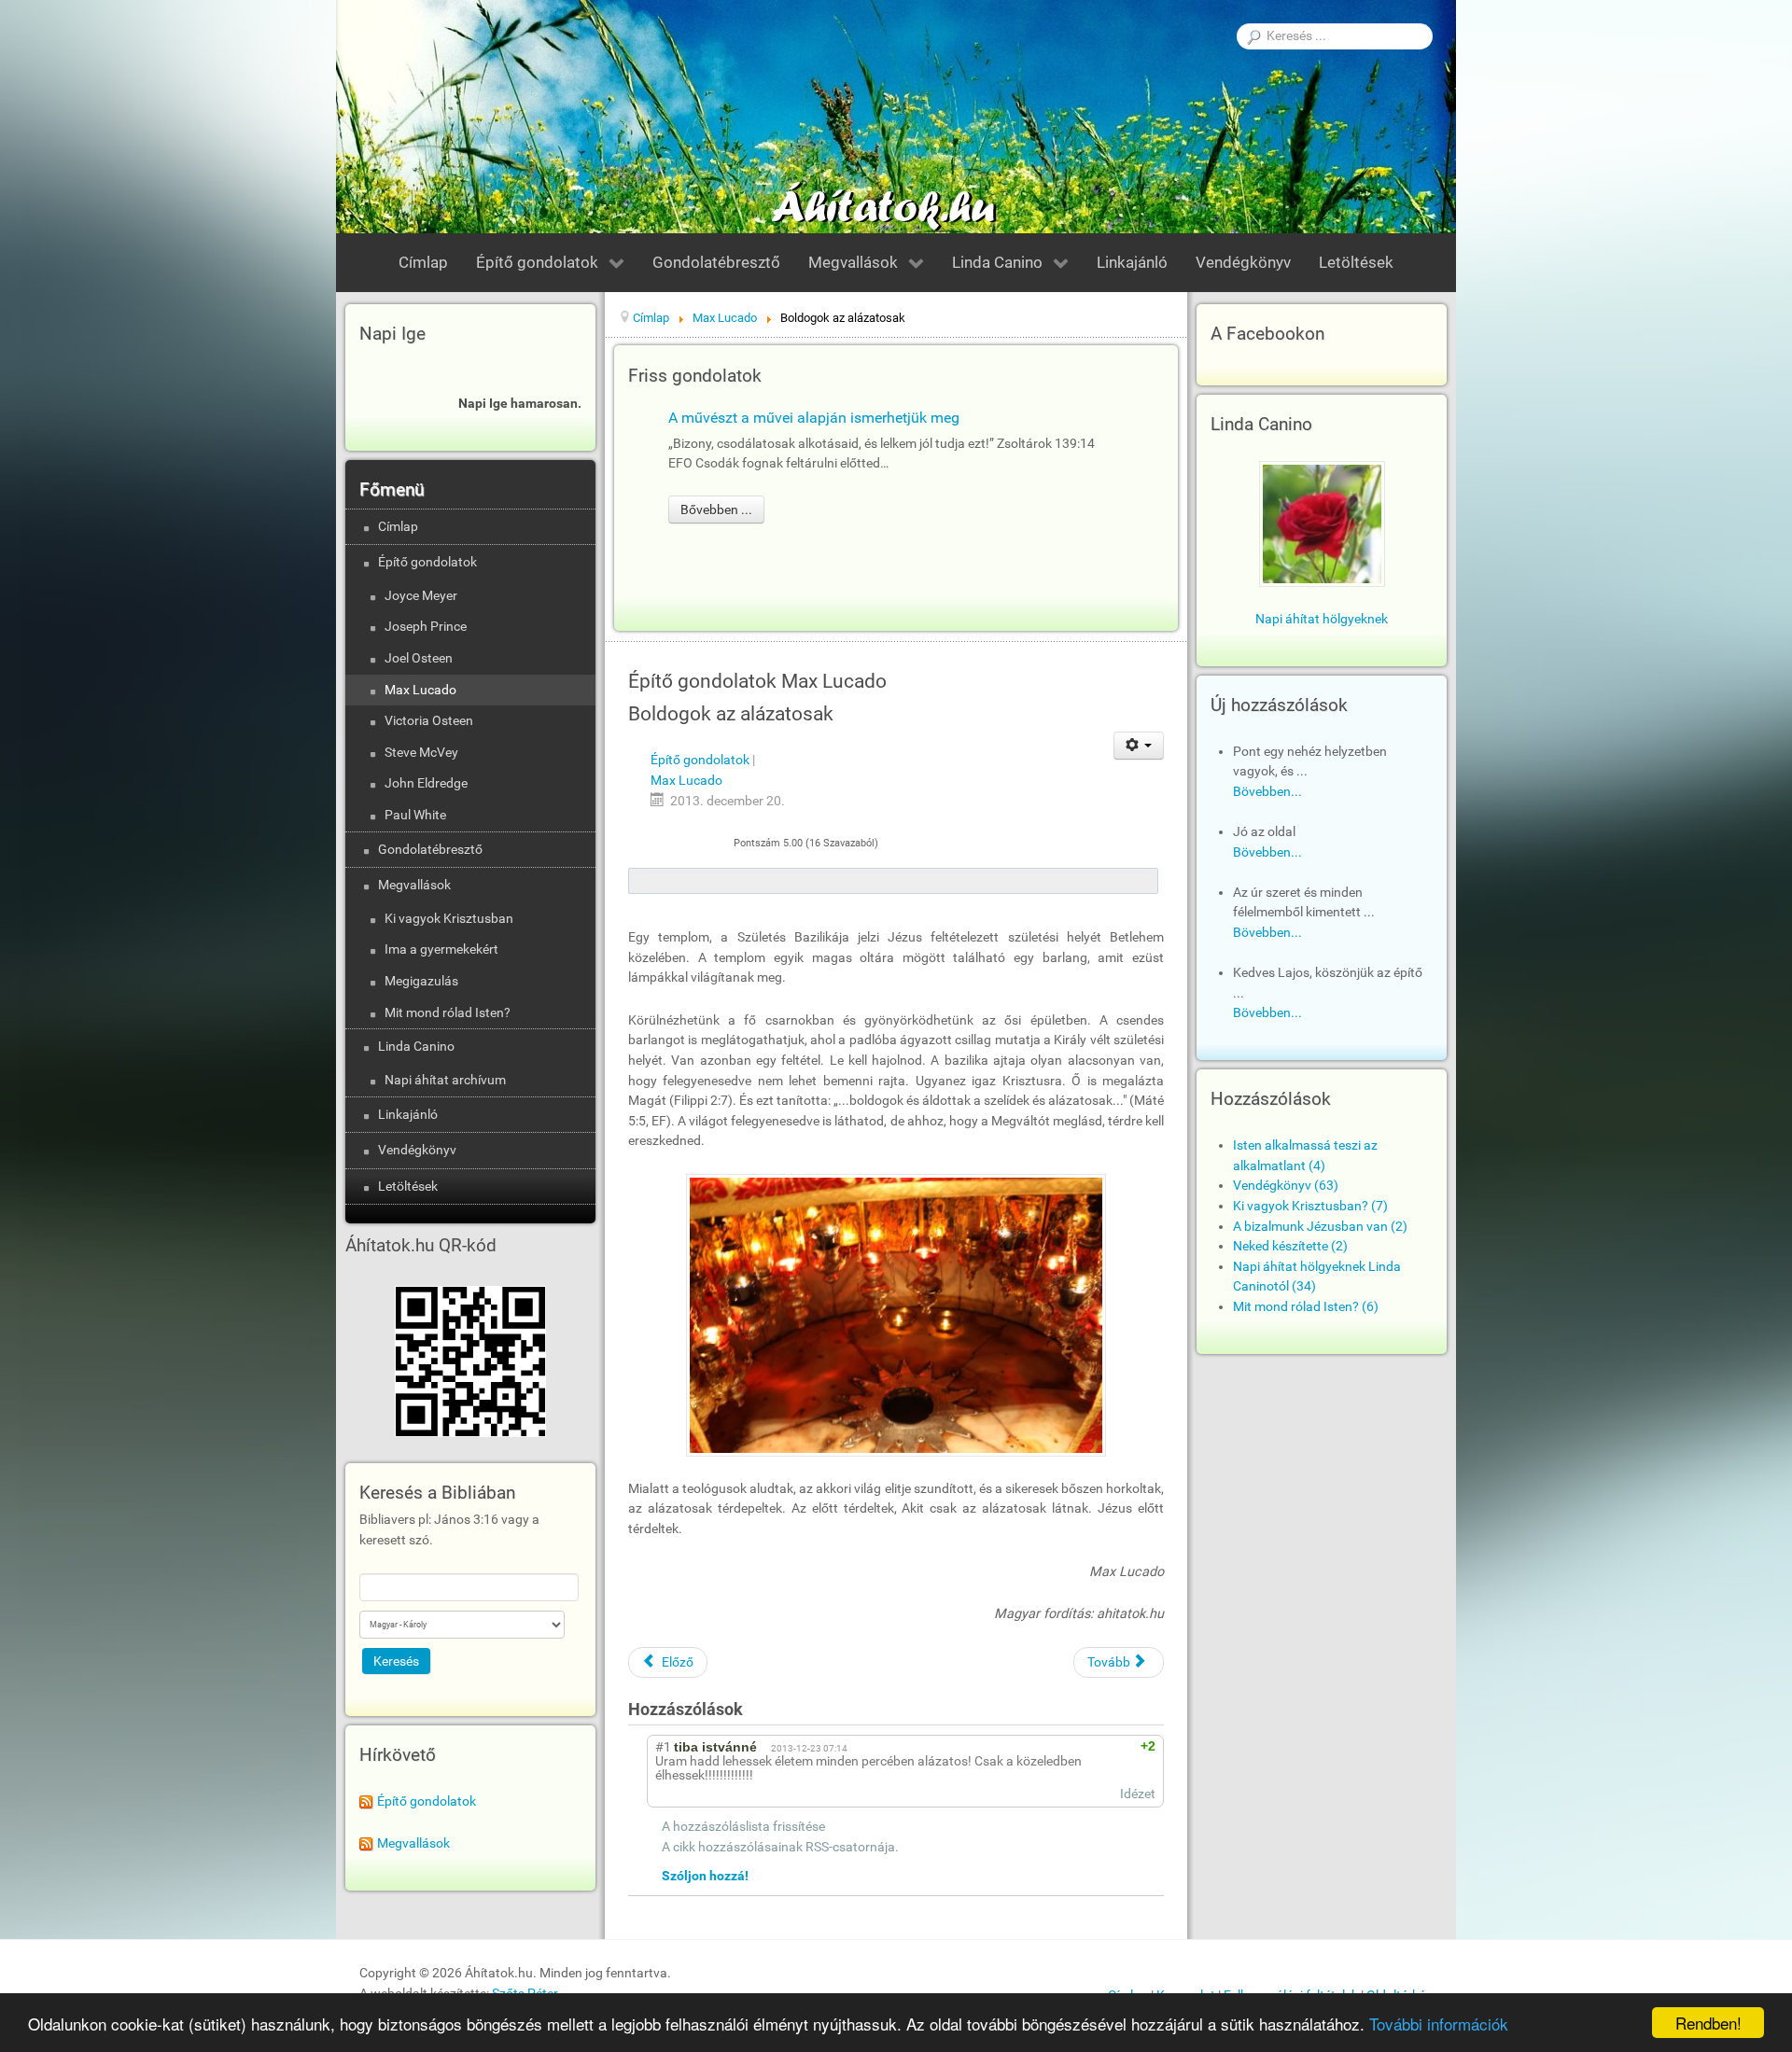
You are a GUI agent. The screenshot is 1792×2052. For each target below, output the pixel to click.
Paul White (415, 815)
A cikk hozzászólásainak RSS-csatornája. (780, 1847)
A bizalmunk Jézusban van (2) (1320, 1227)
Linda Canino (416, 1047)
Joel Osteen (419, 658)
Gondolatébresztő (430, 850)
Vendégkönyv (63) (1286, 1186)
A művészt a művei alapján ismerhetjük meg (814, 418)
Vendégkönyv (417, 1150)
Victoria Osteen (429, 721)
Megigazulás (421, 981)
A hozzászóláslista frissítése (743, 1827)
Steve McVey (421, 753)
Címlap (398, 527)
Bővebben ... (716, 510)
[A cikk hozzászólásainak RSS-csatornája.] (758, 1710)
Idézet (1138, 1794)
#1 (663, 1747)
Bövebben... (1267, 792)
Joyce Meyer (421, 596)
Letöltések (408, 1187)
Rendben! (1708, 2023)
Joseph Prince (426, 627)
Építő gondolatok (427, 562)
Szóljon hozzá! (705, 1876)
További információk (1439, 2024)
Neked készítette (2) (1290, 1246)
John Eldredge (426, 783)
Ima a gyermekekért (441, 949)
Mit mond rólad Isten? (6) (1306, 1307)
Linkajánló (408, 1115)
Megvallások (414, 885)
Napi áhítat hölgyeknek (1322, 619)
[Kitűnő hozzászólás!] (1082, 1746)
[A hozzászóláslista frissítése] (776, 1710)
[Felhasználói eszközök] (1139, 746)
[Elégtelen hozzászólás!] (1099, 1746)
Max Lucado (420, 690)
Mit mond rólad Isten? (448, 1013)
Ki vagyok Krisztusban (449, 919)
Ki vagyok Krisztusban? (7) (1310, 1206)
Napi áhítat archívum (445, 1080)
